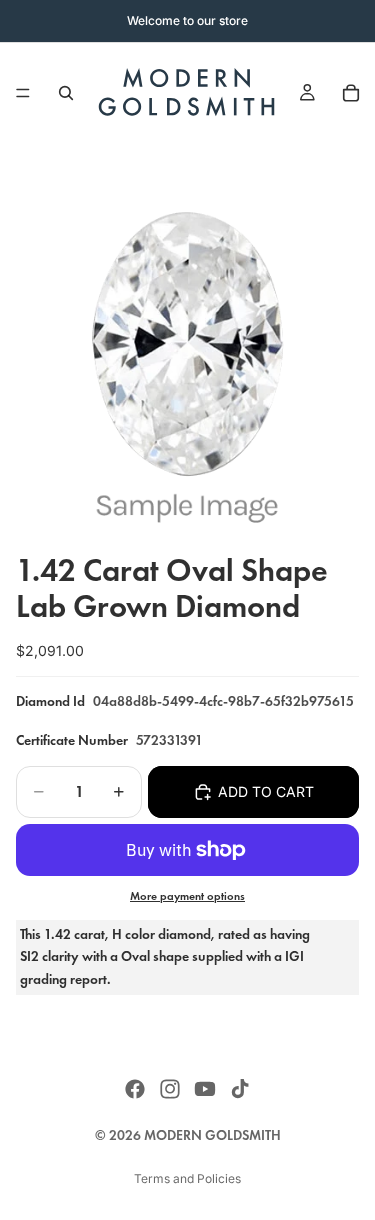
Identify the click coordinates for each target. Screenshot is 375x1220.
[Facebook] (135, 1089)
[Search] (66, 93)
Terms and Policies (187, 1178)
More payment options (187, 896)
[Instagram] (170, 1089)
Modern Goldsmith (212, 1135)
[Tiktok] (240, 1089)
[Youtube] (205, 1089)
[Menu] (23, 93)
